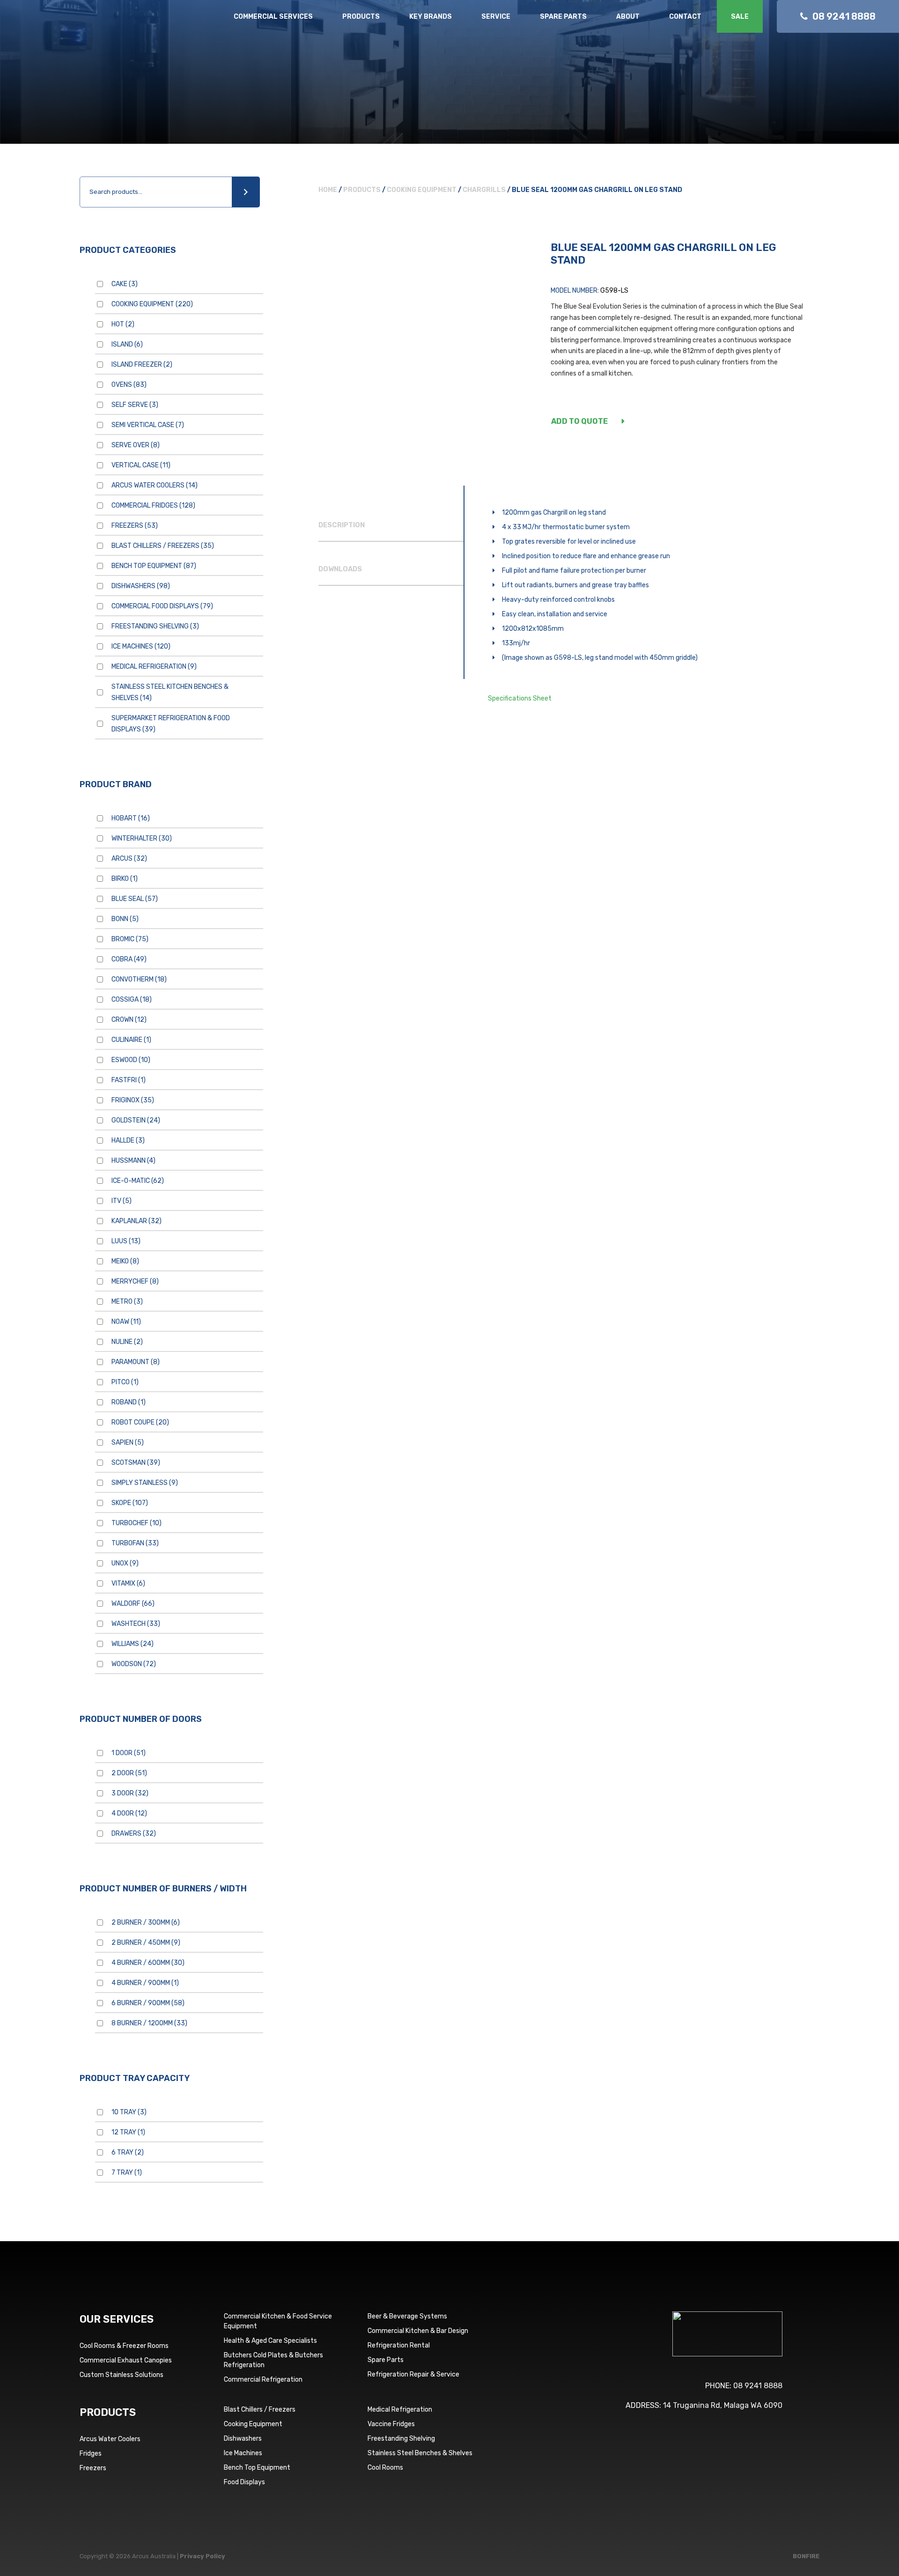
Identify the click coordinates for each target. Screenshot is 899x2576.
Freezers (135, 526)
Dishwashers (141, 586)
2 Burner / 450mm (146, 1943)
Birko (125, 879)
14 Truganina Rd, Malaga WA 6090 (723, 2405)
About (628, 17)
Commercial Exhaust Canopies (126, 2360)
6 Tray (128, 2152)
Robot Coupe (140, 1422)
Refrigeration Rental (399, 2345)
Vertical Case (141, 465)
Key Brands (431, 17)
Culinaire (131, 1040)
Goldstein (136, 1120)
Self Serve (135, 405)
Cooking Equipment (152, 304)
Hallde (128, 1140)
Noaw (126, 1322)
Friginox (133, 1100)
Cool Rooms (385, 2468)
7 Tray (127, 2173)
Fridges (91, 2454)
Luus (126, 1241)
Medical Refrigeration (154, 667)
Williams (133, 1644)
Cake (125, 284)
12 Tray (128, 2132)
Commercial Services (273, 17)
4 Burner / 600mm (148, 1963)
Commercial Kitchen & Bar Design (418, 2331)
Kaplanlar (136, 1221)
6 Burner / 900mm (148, 2003)
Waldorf (133, 1604)
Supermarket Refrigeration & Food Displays (171, 724)
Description (342, 525)
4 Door (129, 1813)
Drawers (134, 1834)
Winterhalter (142, 838)
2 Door (129, 1773)
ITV (122, 1201)
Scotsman (136, 1463)
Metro (127, 1302)
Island (127, 344)
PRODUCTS (108, 2412)
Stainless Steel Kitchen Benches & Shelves (170, 692)
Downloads (340, 569)
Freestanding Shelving (155, 626)
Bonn (125, 919)
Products (361, 17)
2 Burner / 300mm (146, 1923)
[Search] (246, 192)
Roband (129, 1402)
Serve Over (136, 445)
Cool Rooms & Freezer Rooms (124, 2346)
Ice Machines (141, 646)
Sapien (128, 1443)
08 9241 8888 (758, 2386)
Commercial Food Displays (162, 606)
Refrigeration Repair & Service (413, 2374)
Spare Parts (563, 17)
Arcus (129, 859)
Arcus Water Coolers (155, 485)
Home (328, 190)
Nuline (127, 1342)
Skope (130, 1503)
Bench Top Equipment (154, 566)
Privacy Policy (203, 2556)
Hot (123, 324)
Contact (685, 17)
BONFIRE (806, 2556)
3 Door (130, 1793)
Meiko (125, 1261)
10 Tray (129, 2112)
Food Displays (244, 2482)
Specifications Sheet (520, 698)
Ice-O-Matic (138, 1181)
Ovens (129, 385)
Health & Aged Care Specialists (270, 2341)
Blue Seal (135, 899)
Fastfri (129, 1080)
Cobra (129, 959)
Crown (129, 1020)
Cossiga (132, 1000)
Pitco (125, 1382)
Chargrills (484, 190)
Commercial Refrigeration (263, 2380)
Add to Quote (579, 421)
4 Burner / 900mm (145, 1983)
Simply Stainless (145, 1483)
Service (496, 17)
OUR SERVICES (117, 2319)
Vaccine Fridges (391, 2424)
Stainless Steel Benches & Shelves (420, 2453)
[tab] (391, 525)
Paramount (136, 1362)
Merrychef (135, 1281)
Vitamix (128, 1583)
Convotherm (139, 979)
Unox (125, 1563)
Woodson (134, 1664)
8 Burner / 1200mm (149, 2023)
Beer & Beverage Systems (407, 2316)
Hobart (131, 818)
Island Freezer (142, 365)
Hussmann (133, 1161)
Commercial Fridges (153, 506)
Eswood (131, 1060)
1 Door (129, 1753)
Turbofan (135, 1543)
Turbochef (136, 1523)
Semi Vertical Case (148, 425)
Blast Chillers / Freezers (163, 546)
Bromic (130, 939)
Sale (740, 17)
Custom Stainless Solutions (122, 2375)
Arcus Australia (74, 26)
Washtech (136, 1624)
